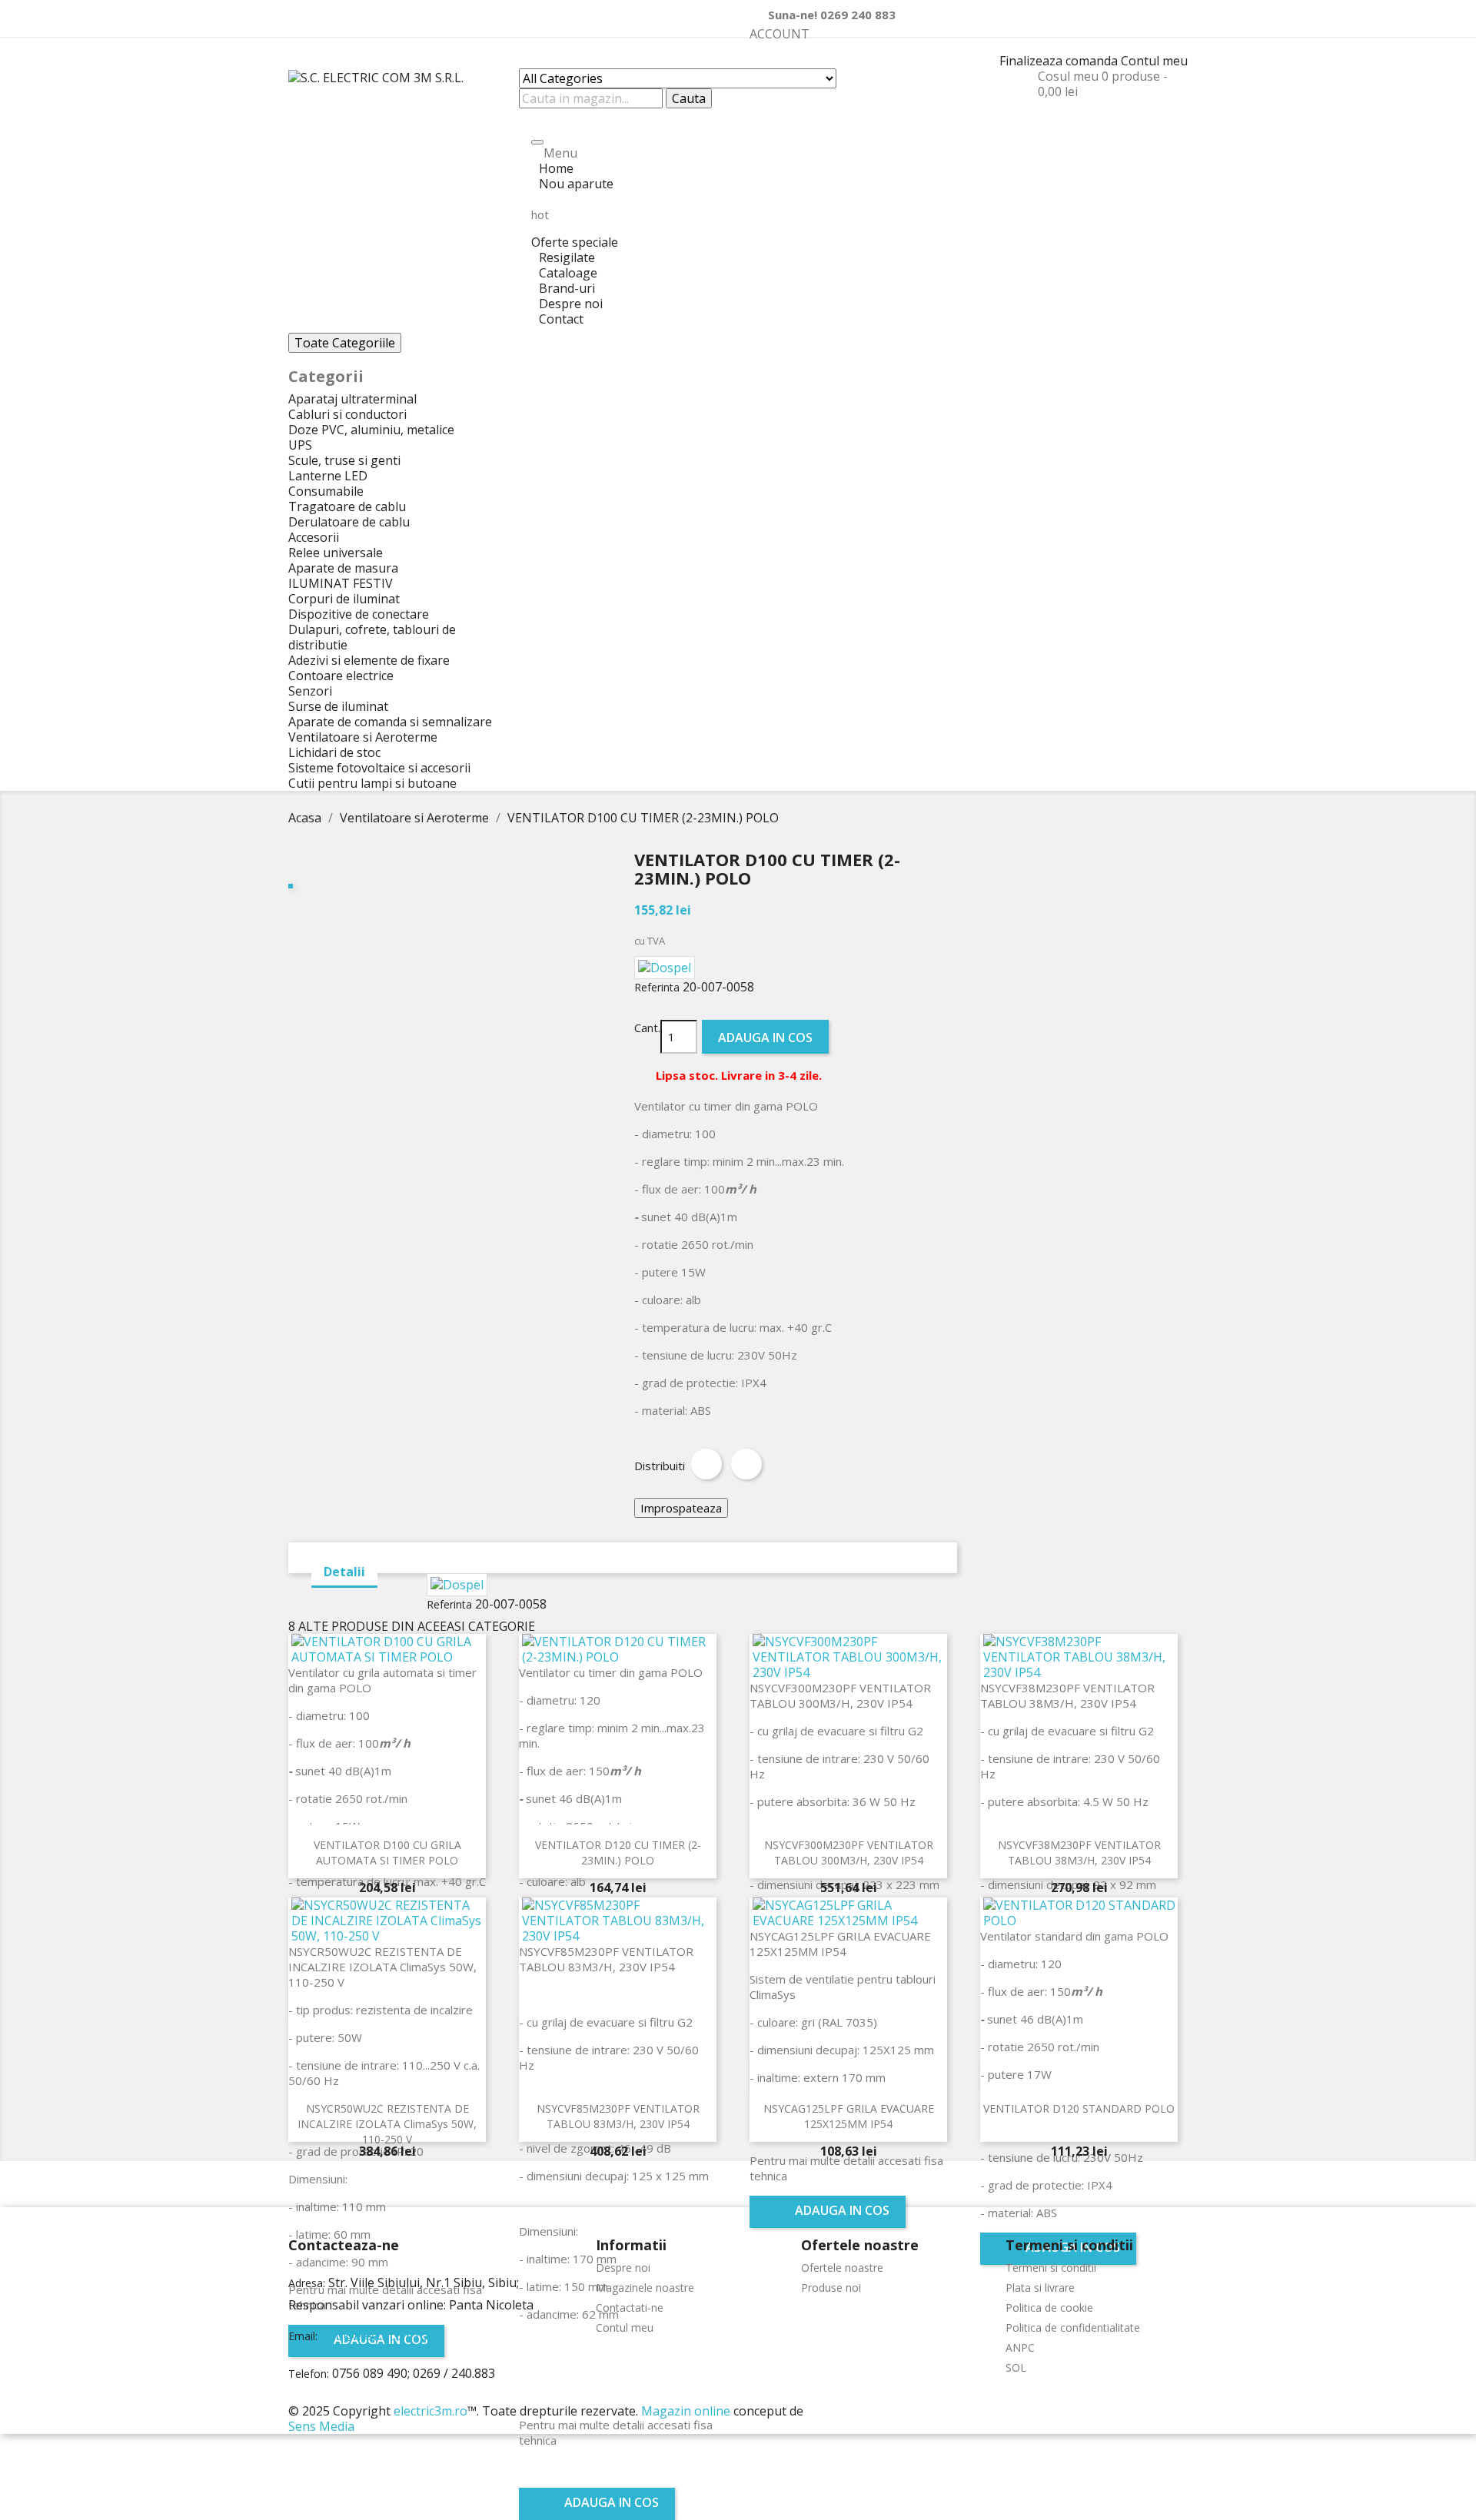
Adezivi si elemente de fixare (369, 660)
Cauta (689, 98)
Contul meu (625, 2327)
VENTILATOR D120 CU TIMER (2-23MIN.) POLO (618, 1853)
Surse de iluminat (338, 706)
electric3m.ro (430, 2411)
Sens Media (321, 2426)
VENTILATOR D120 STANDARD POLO (1079, 2108)
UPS (300, 445)
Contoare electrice (341, 676)
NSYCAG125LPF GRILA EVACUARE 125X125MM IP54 (849, 2116)
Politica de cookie (1049, 2308)
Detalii (344, 1572)
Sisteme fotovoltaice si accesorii (379, 768)
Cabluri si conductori (347, 414)
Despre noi (571, 304)
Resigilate (567, 257)
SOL (1016, 2367)
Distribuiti (706, 1464)
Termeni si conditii (1051, 2268)
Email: (303, 2336)
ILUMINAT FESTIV (341, 583)
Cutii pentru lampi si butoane (372, 783)
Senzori (310, 691)
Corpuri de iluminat (344, 599)
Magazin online (686, 2411)
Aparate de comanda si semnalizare (390, 722)
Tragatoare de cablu (347, 506)
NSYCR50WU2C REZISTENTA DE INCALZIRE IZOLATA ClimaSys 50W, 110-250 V (387, 2124)
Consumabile (326, 491)
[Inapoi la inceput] (5, 2395)
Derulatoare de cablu (349, 522)
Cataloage (568, 273)
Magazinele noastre (645, 2288)
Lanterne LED (328, 476)
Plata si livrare (1040, 2288)
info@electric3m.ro (374, 2336)
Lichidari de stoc (334, 752)
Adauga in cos (765, 1038)
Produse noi (831, 2288)
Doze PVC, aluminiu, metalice (371, 430)
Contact (561, 319)
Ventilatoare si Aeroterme (363, 737)
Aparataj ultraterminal (352, 399)
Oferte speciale (575, 229)
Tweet (746, 1464)
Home (556, 168)
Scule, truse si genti (344, 460)
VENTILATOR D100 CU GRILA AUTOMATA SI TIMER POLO (387, 1853)
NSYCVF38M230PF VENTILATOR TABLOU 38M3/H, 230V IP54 (1079, 1853)
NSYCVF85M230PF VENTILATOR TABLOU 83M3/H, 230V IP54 (618, 2116)
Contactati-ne (630, 2308)
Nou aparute (576, 184)
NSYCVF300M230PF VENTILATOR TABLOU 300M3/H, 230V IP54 (849, 1853)
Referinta (657, 987)
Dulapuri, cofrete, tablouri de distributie (372, 637)
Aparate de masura (343, 568)
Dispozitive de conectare (359, 614)
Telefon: (309, 2374)
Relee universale (336, 553)
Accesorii (314, 537)
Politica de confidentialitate (1073, 2327)
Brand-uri (567, 288)
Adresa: (307, 2283)
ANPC (1020, 2347)
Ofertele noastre (842, 2268)
